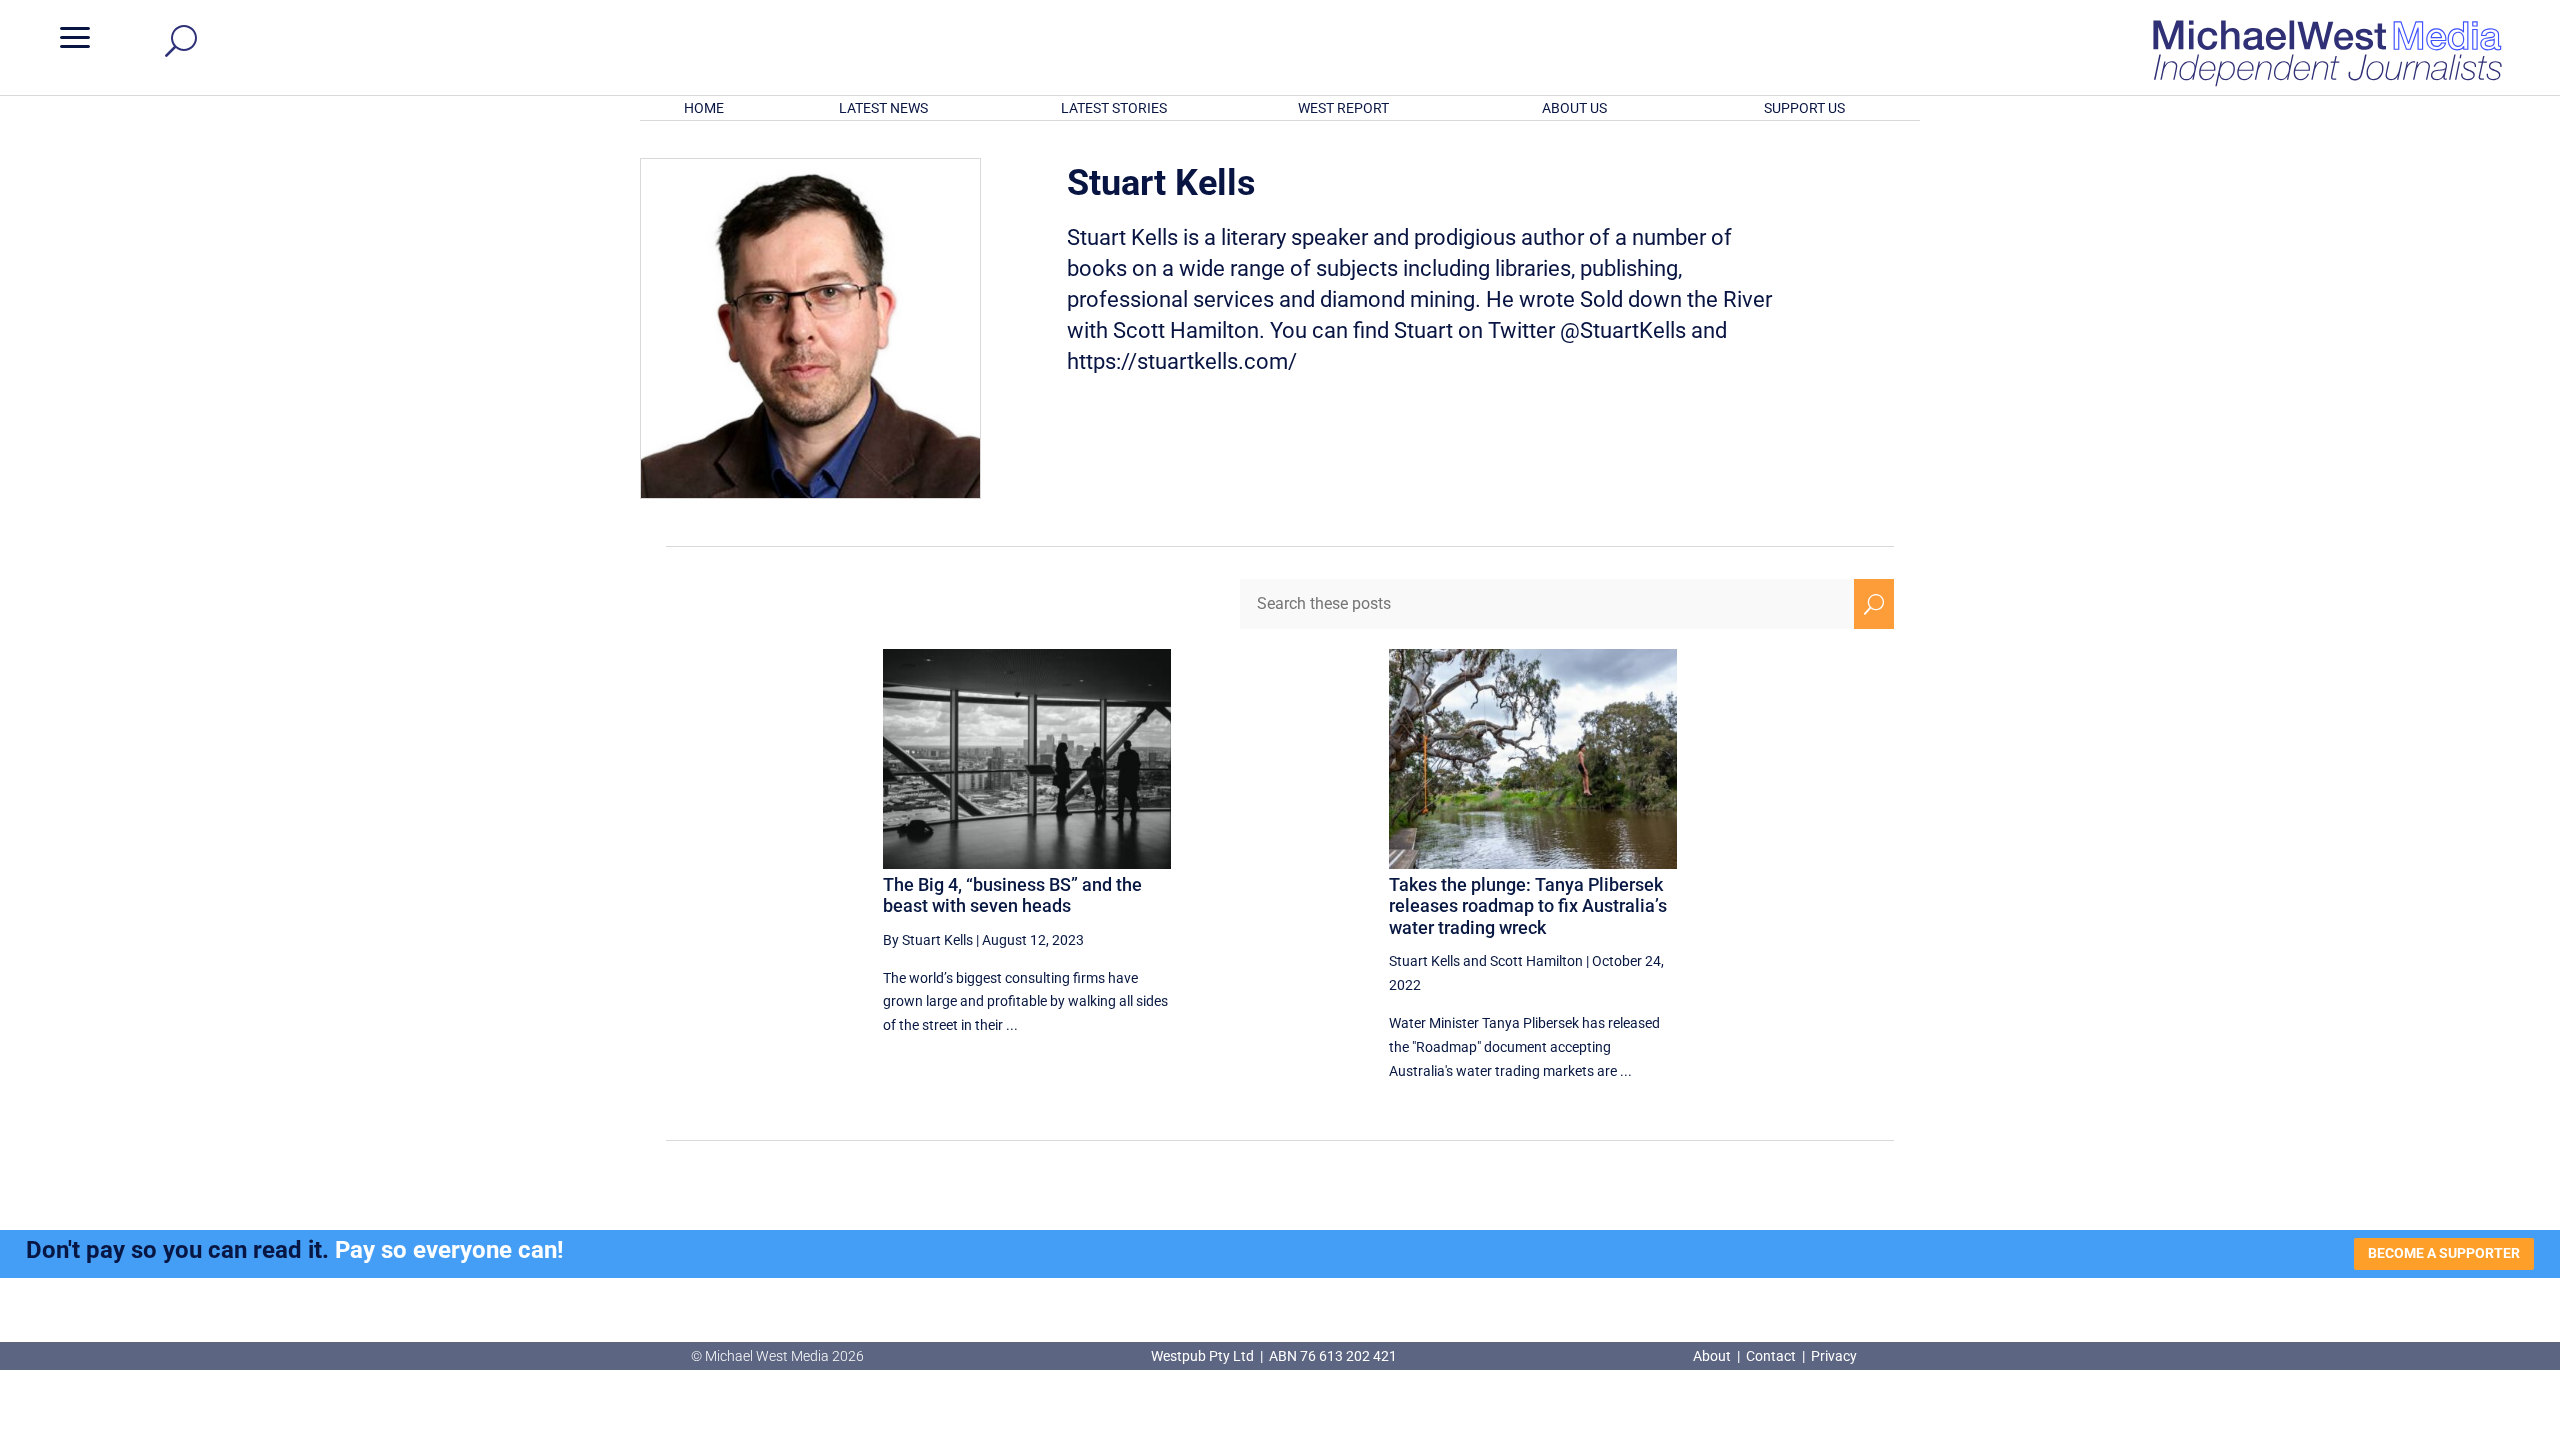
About (1713, 1356)
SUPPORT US (1804, 108)
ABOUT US (1574, 108)
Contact (1771, 1356)
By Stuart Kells (928, 940)
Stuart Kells (1424, 961)
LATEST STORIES (1114, 108)
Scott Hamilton (1536, 961)
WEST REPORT (1343, 108)
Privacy (1834, 1356)
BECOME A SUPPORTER (2444, 1253)
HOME (704, 108)
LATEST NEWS (883, 108)
